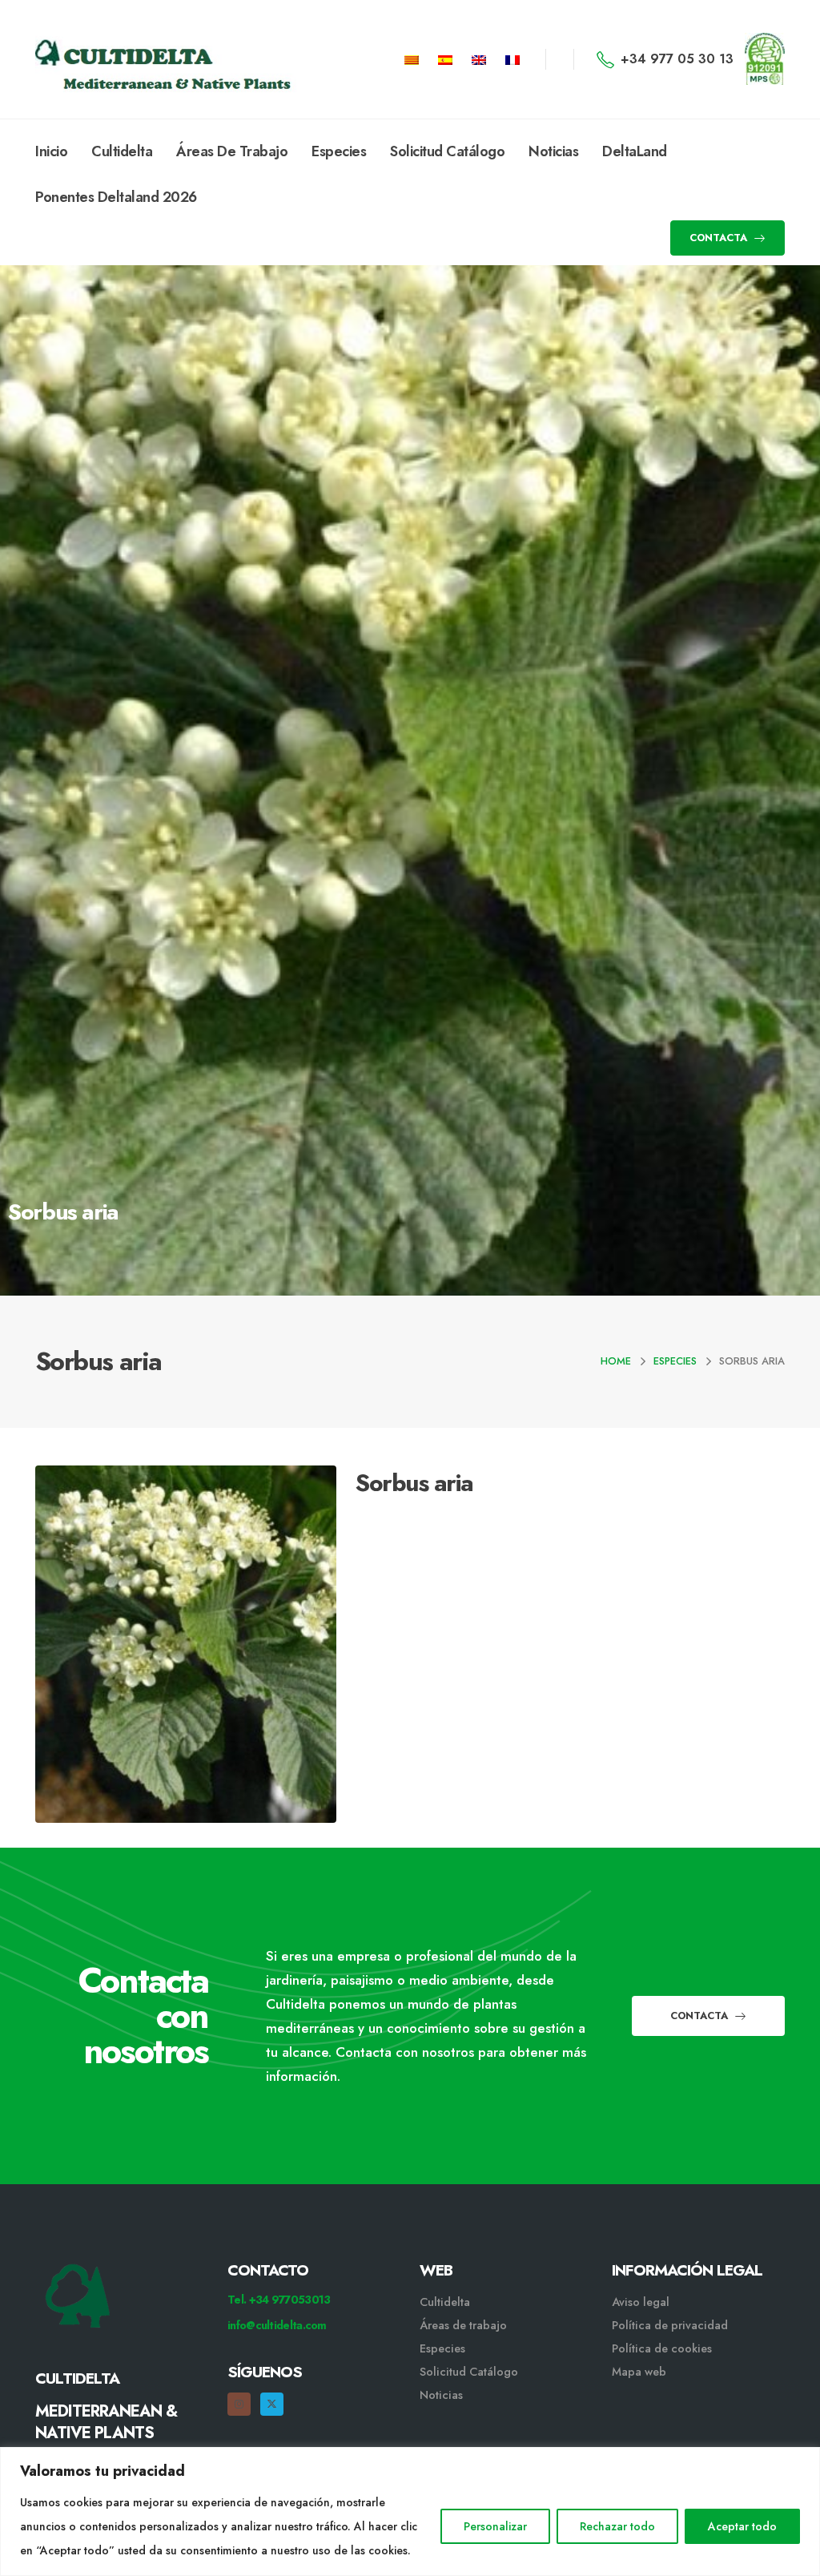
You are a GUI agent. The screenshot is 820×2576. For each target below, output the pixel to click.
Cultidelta (122, 151)
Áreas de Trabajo (232, 151)
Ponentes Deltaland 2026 (116, 197)
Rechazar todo (617, 2526)
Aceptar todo (742, 2526)
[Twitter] (272, 2404)
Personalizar (495, 2526)
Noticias (553, 151)
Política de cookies (662, 2348)
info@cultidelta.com (277, 2325)
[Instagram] (239, 2404)
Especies (339, 151)
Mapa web (639, 2372)
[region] (410, 2511)
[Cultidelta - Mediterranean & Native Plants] (115, 59)
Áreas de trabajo (463, 2325)
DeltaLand (635, 151)
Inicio (51, 151)
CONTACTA (720, 238)
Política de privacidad (670, 2325)
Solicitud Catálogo (447, 151)
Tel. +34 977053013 (279, 2300)
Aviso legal (641, 2302)
